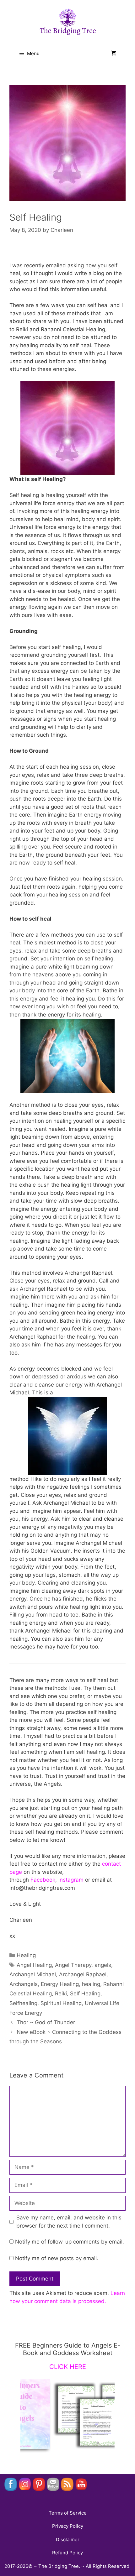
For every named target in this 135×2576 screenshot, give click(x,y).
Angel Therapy (73, 1965)
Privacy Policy (68, 2526)
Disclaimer (68, 2539)
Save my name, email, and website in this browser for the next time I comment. (69, 2222)
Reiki (61, 1993)
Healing (26, 1955)
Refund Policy (67, 2553)
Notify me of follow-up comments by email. (70, 2242)
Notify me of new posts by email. (57, 2258)
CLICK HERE (68, 2367)
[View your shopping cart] (113, 54)
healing (91, 1984)
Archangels (24, 1984)
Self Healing (85, 1993)
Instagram (71, 1880)
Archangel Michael (33, 1974)
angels (103, 1965)
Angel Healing (34, 1965)
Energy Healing (60, 1984)
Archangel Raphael (83, 1974)
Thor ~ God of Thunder (46, 2022)
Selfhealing (23, 2003)
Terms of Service (68, 2513)
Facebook (43, 1880)
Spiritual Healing (61, 2003)
